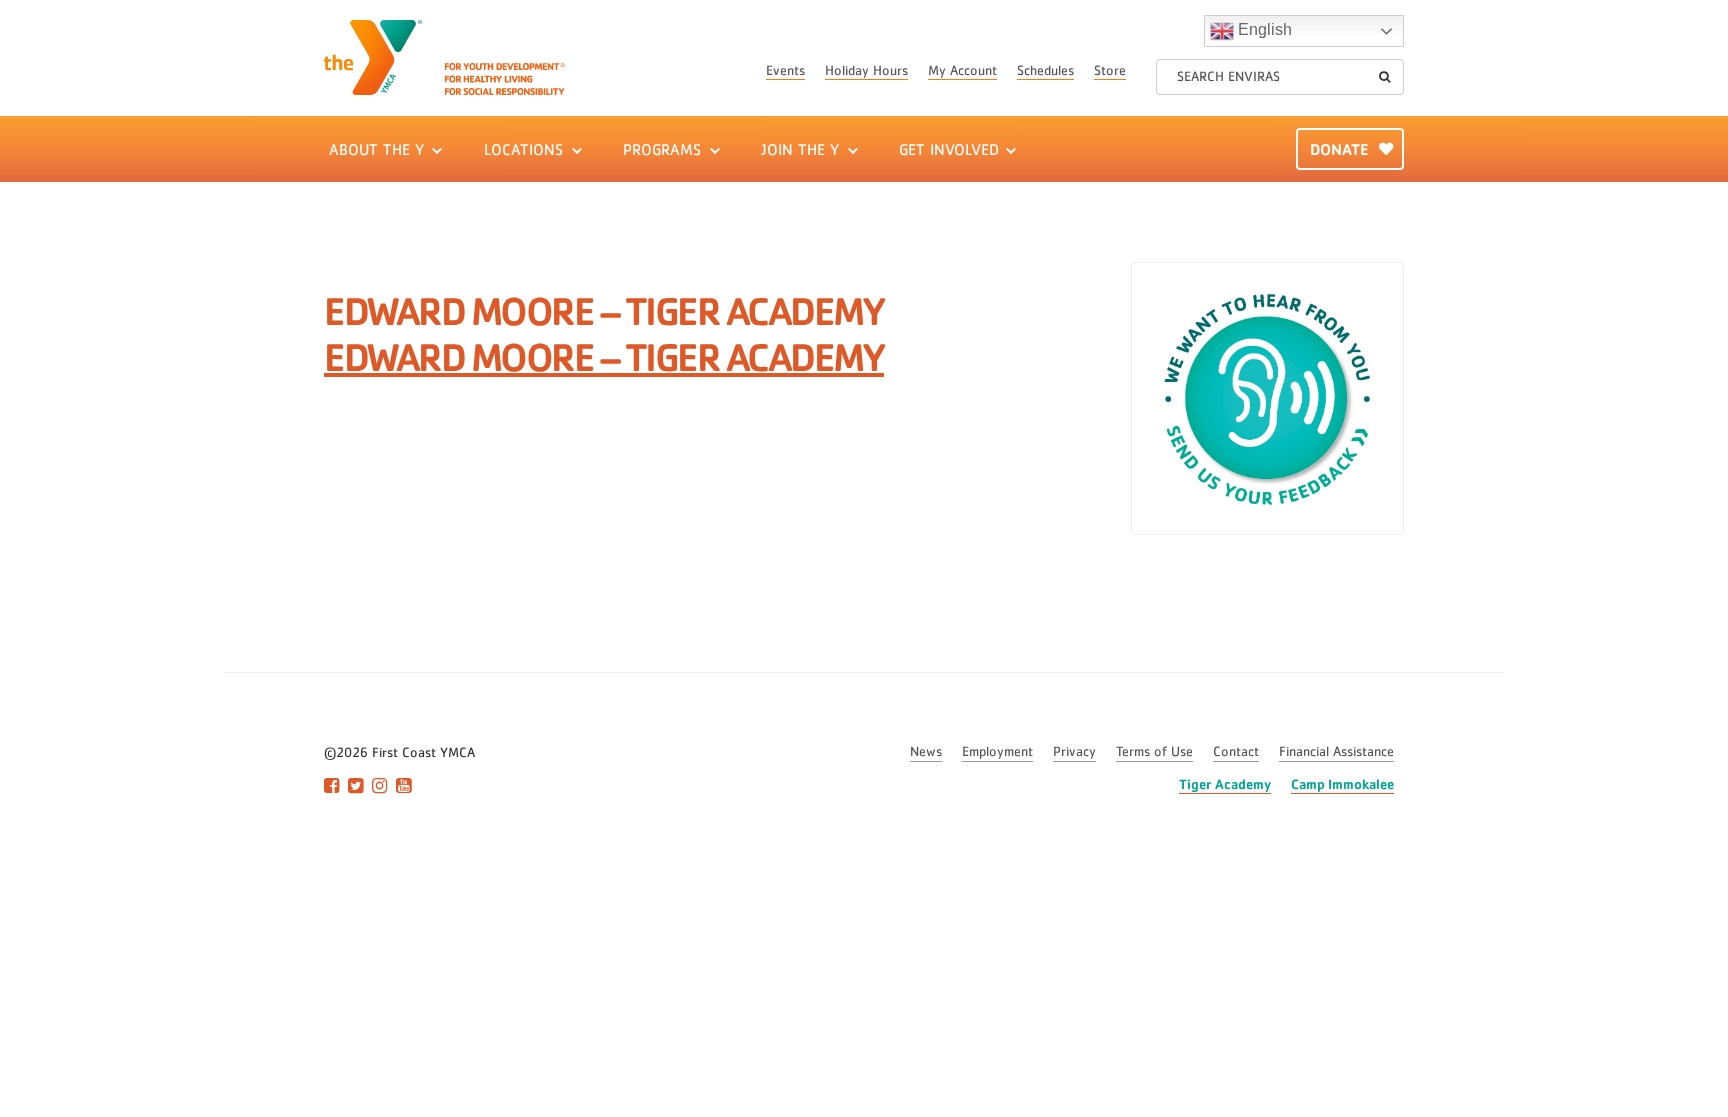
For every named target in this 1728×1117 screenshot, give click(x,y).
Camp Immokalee (1342, 783)
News (926, 752)
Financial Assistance (1336, 752)
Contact (1236, 752)
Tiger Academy (1225, 783)
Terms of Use (1154, 752)
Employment (997, 752)
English (1263, 29)
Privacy (1074, 752)
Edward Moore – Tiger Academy (604, 356)
